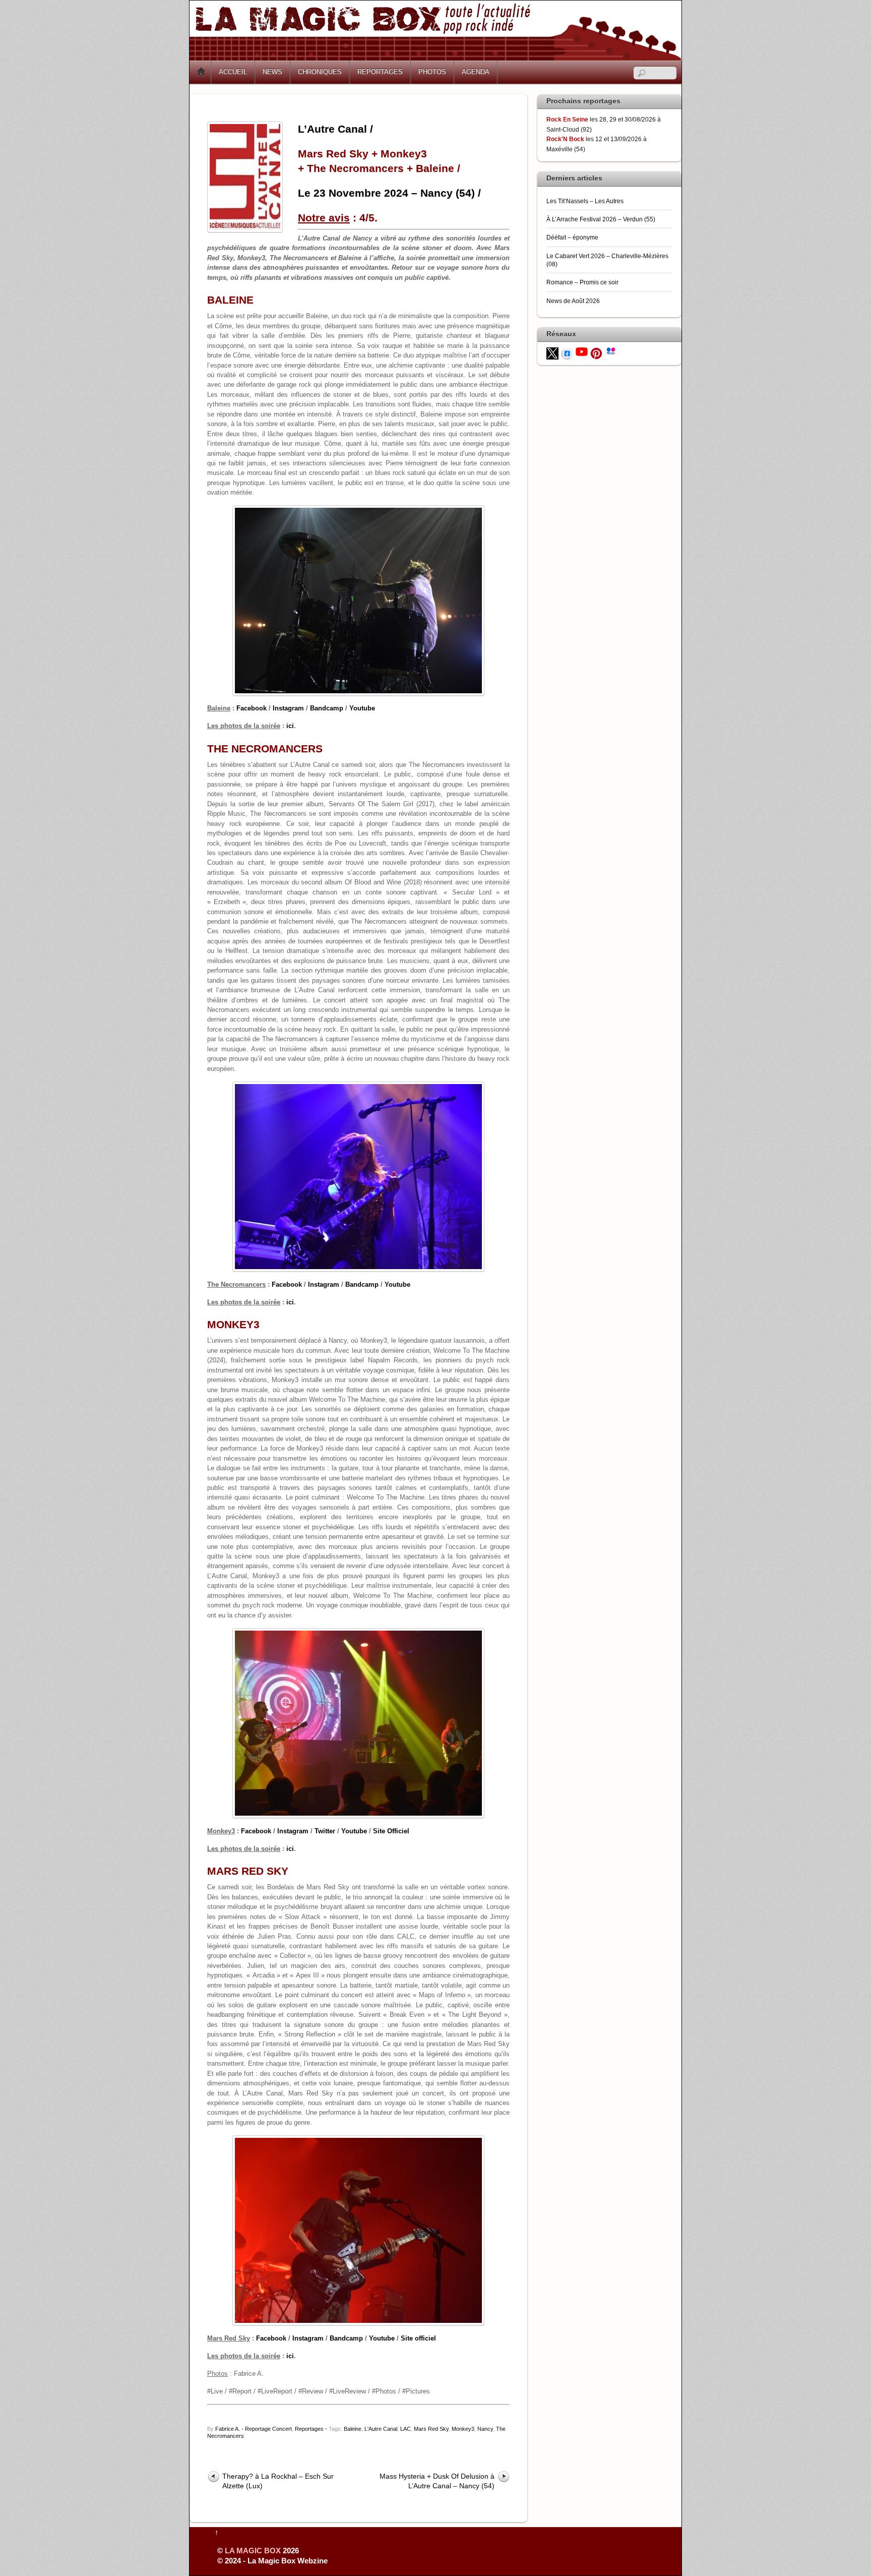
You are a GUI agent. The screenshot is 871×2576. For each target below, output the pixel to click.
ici (290, 726)
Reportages (309, 2429)
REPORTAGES (380, 72)
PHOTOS (432, 72)
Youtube (362, 708)
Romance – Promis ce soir (582, 282)
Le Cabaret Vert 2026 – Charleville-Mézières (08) (607, 260)
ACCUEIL (233, 72)
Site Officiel (391, 1831)
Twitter (325, 1831)
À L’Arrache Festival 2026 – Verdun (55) (601, 219)
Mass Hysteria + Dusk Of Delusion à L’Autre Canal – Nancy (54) (437, 2481)
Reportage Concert (268, 2429)
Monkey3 (463, 2429)
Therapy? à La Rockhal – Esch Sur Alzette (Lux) (278, 2481)
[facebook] (567, 353)
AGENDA (476, 72)
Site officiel (418, 2338)
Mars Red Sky (431, 2429)
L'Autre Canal (381, 2429)
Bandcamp (327, 708)
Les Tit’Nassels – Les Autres (585, 201)
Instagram (288, 708)
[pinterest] (596, 353)
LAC (406, 2429)
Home (201, 72)
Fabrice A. (228, 2429)
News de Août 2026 (573, 301)
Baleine (353, 2429)
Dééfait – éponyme (572, 237)
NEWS (272, 72)
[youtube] (582, 351)
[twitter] (552, 353)
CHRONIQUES (320, 72)
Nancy (485, 2429)
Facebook (252, 708)
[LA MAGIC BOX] (435, 57)
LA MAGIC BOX (253, 2551)
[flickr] (611, 350)
